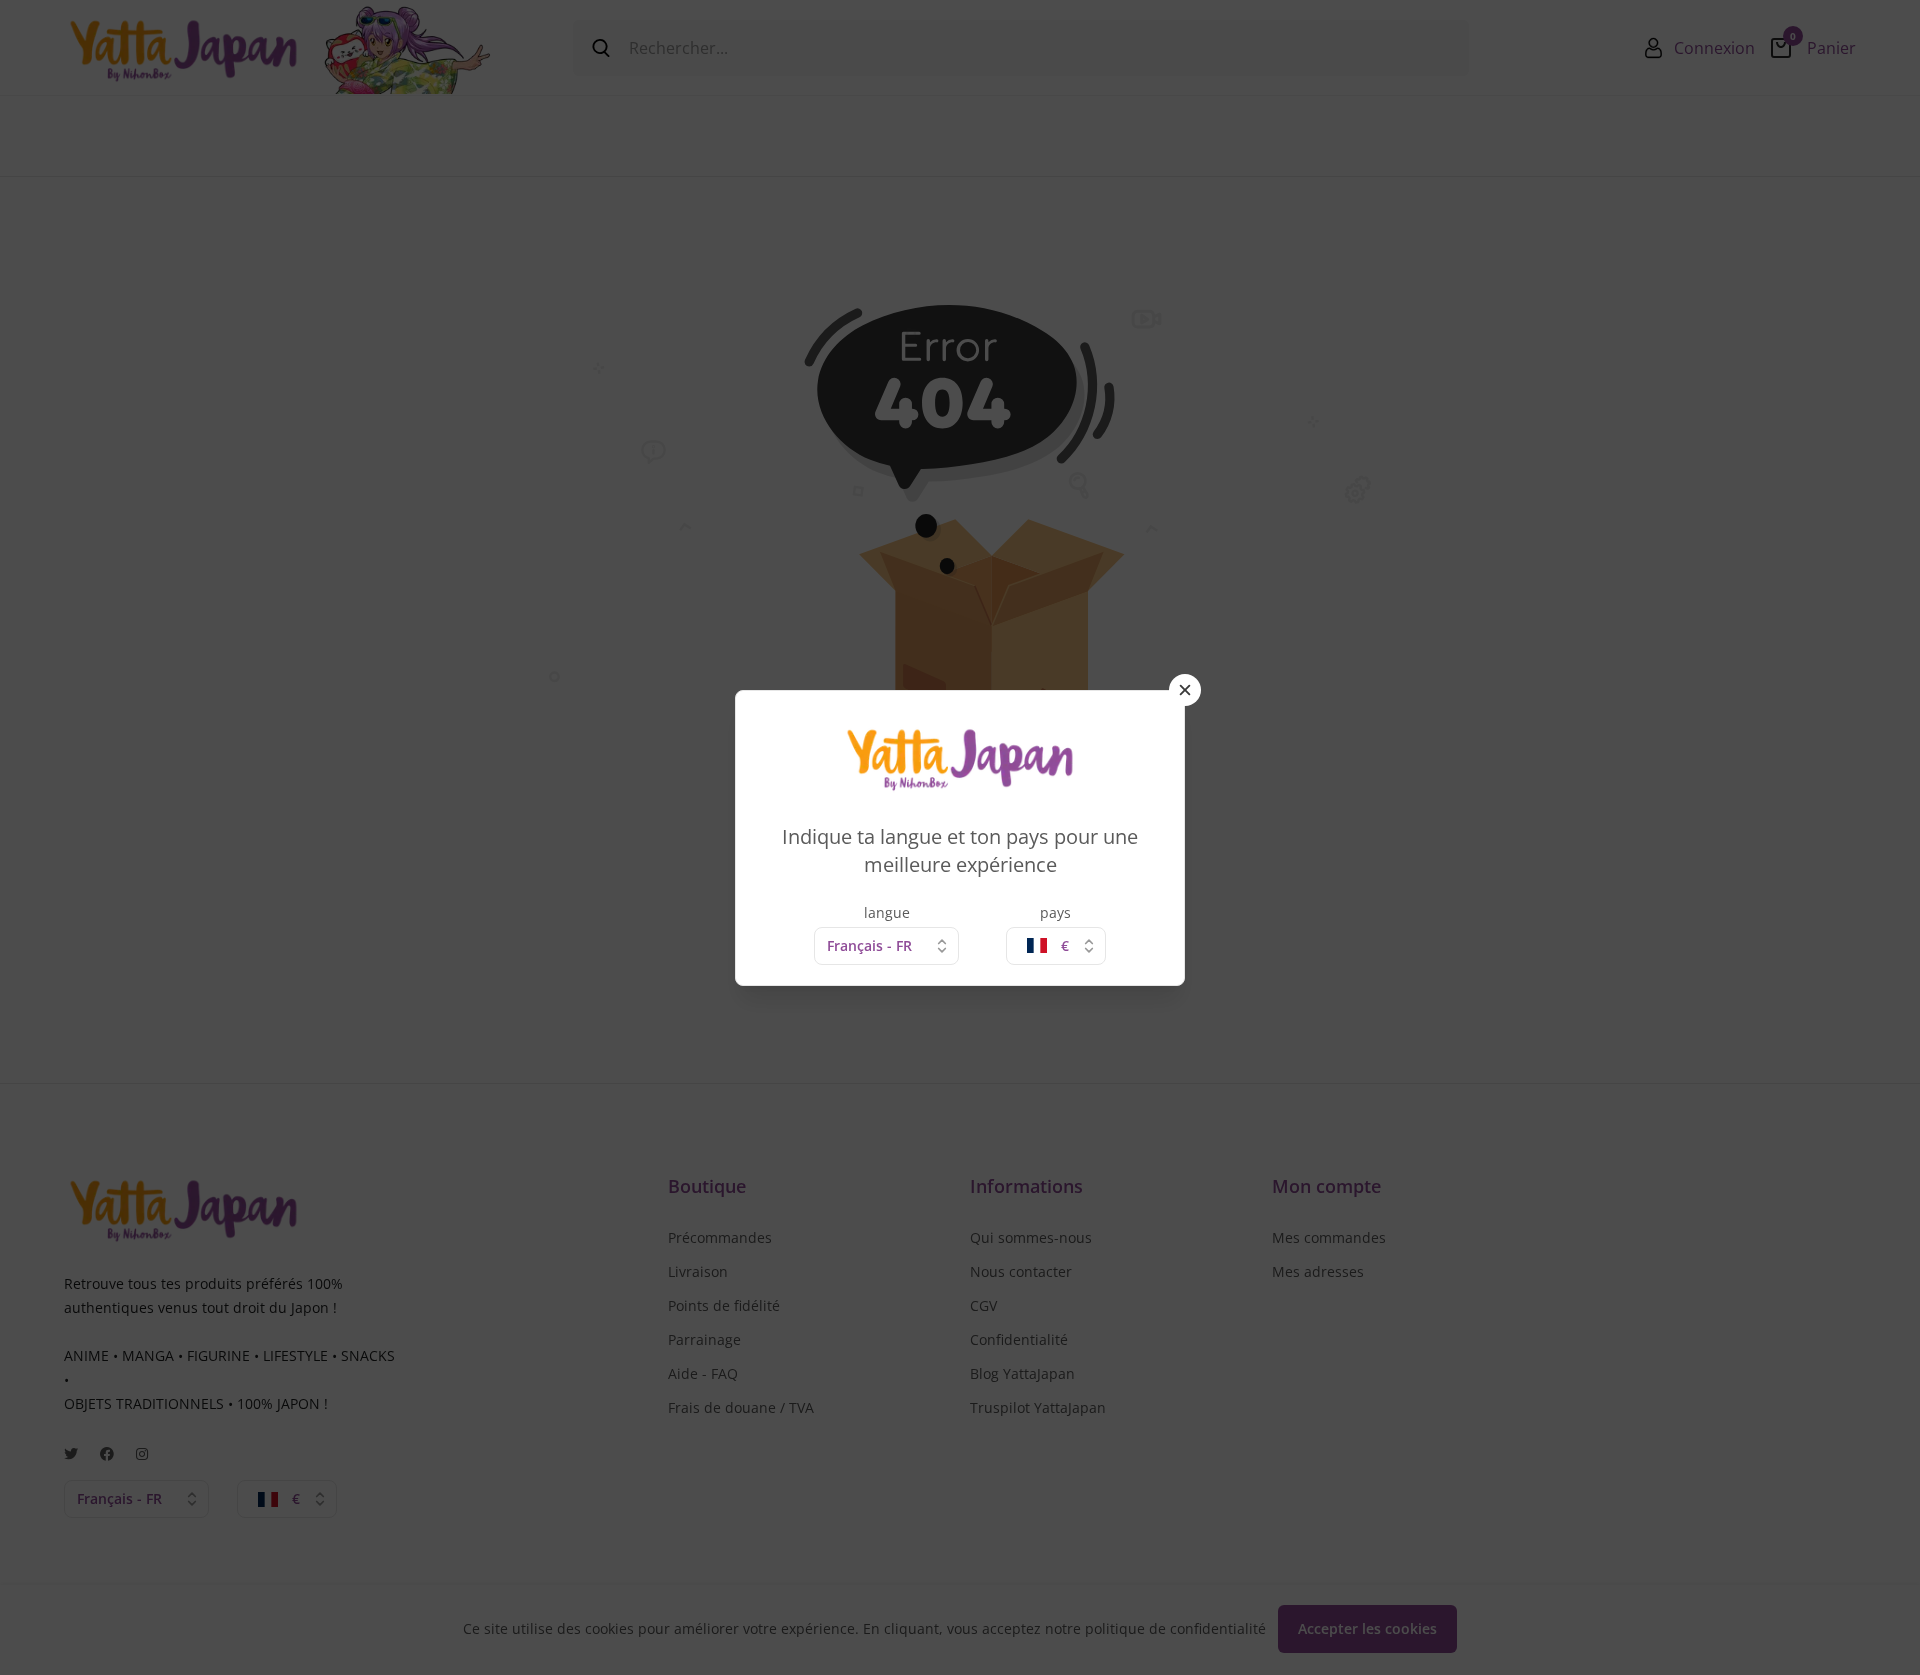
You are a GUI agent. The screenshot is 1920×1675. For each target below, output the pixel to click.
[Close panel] (1185, 690)
